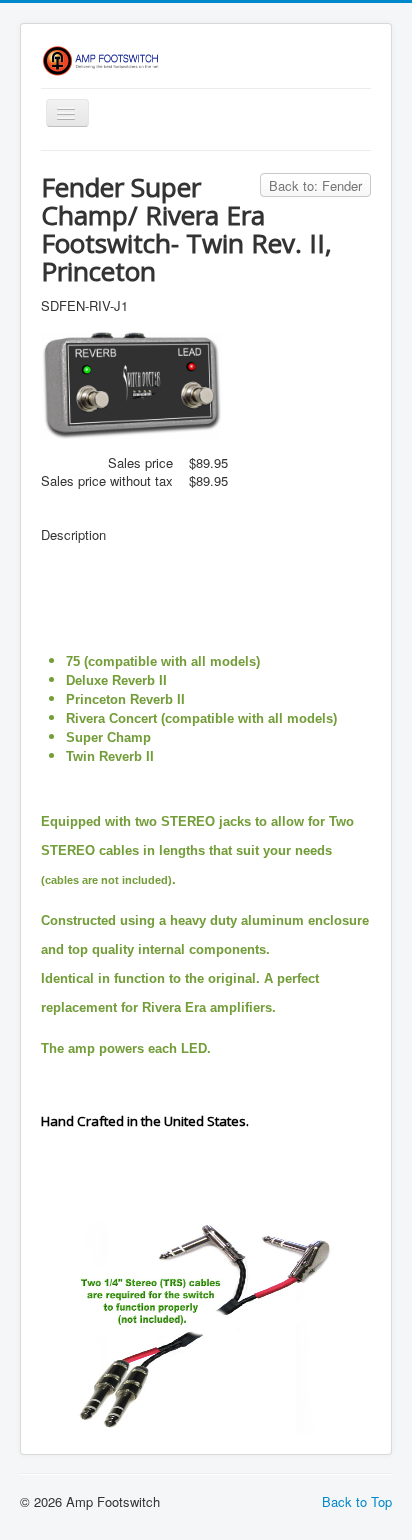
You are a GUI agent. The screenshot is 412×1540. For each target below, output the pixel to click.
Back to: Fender (315, 185)
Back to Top (357, 1501)
